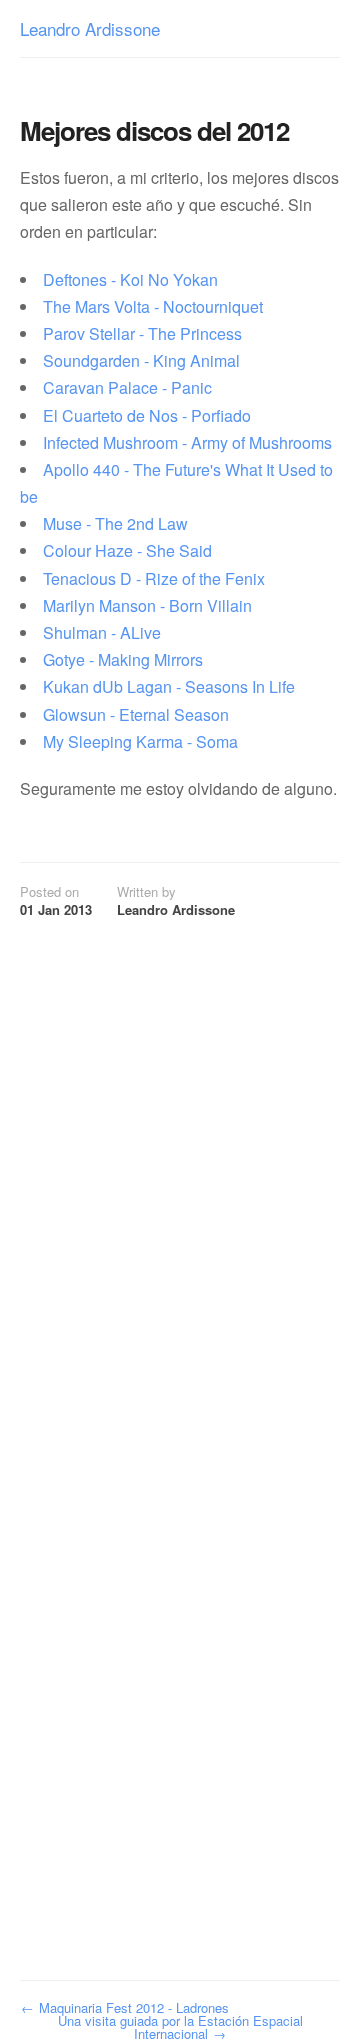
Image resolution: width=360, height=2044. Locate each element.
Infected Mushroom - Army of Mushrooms (187, 442)
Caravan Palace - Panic (127, 387)
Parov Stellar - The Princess (142, 333)
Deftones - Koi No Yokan (130, 279)
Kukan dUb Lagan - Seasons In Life (169, 686)
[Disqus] (167, 1170)
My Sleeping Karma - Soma (140, 741)
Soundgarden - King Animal (141, 360)
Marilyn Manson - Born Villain (147, 605)
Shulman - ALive (102, 632)
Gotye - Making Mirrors (123, 659)
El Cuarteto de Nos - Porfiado (147, 415)
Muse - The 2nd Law (115, 523)
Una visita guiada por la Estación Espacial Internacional (180, 2027)
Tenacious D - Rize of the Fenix (154, 578)
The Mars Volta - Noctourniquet (153, 306)
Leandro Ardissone (90, 30)
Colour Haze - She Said (127, 550)
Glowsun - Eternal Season (136, 714)
